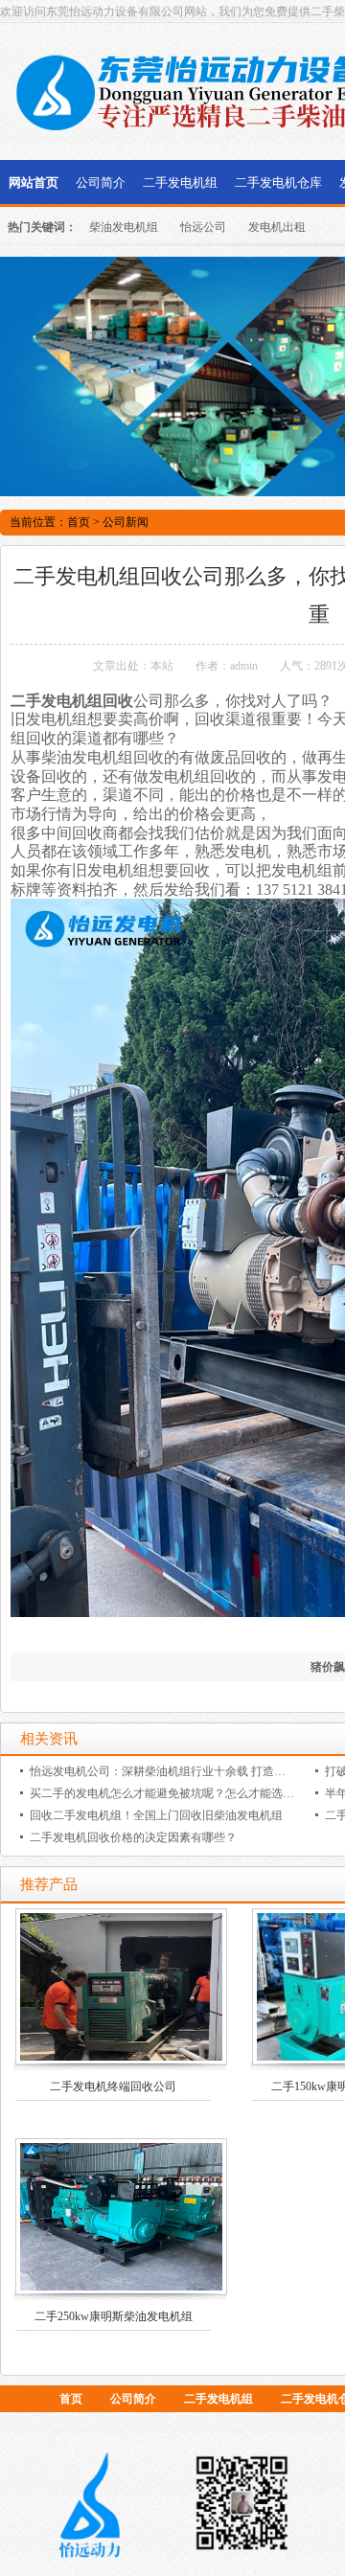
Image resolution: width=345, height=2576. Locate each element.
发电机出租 (277, 227)
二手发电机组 (180, 182)
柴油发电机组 (124, 227)
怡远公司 (203, 227)
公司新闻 (126, 522)
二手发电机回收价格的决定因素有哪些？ (133, 1837)
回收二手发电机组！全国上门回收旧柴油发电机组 (156, 1815)
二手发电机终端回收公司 (113, 2086)
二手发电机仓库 (278, 182)
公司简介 (101, 182)
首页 (79, 522)
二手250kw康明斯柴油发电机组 (114, 2316)
